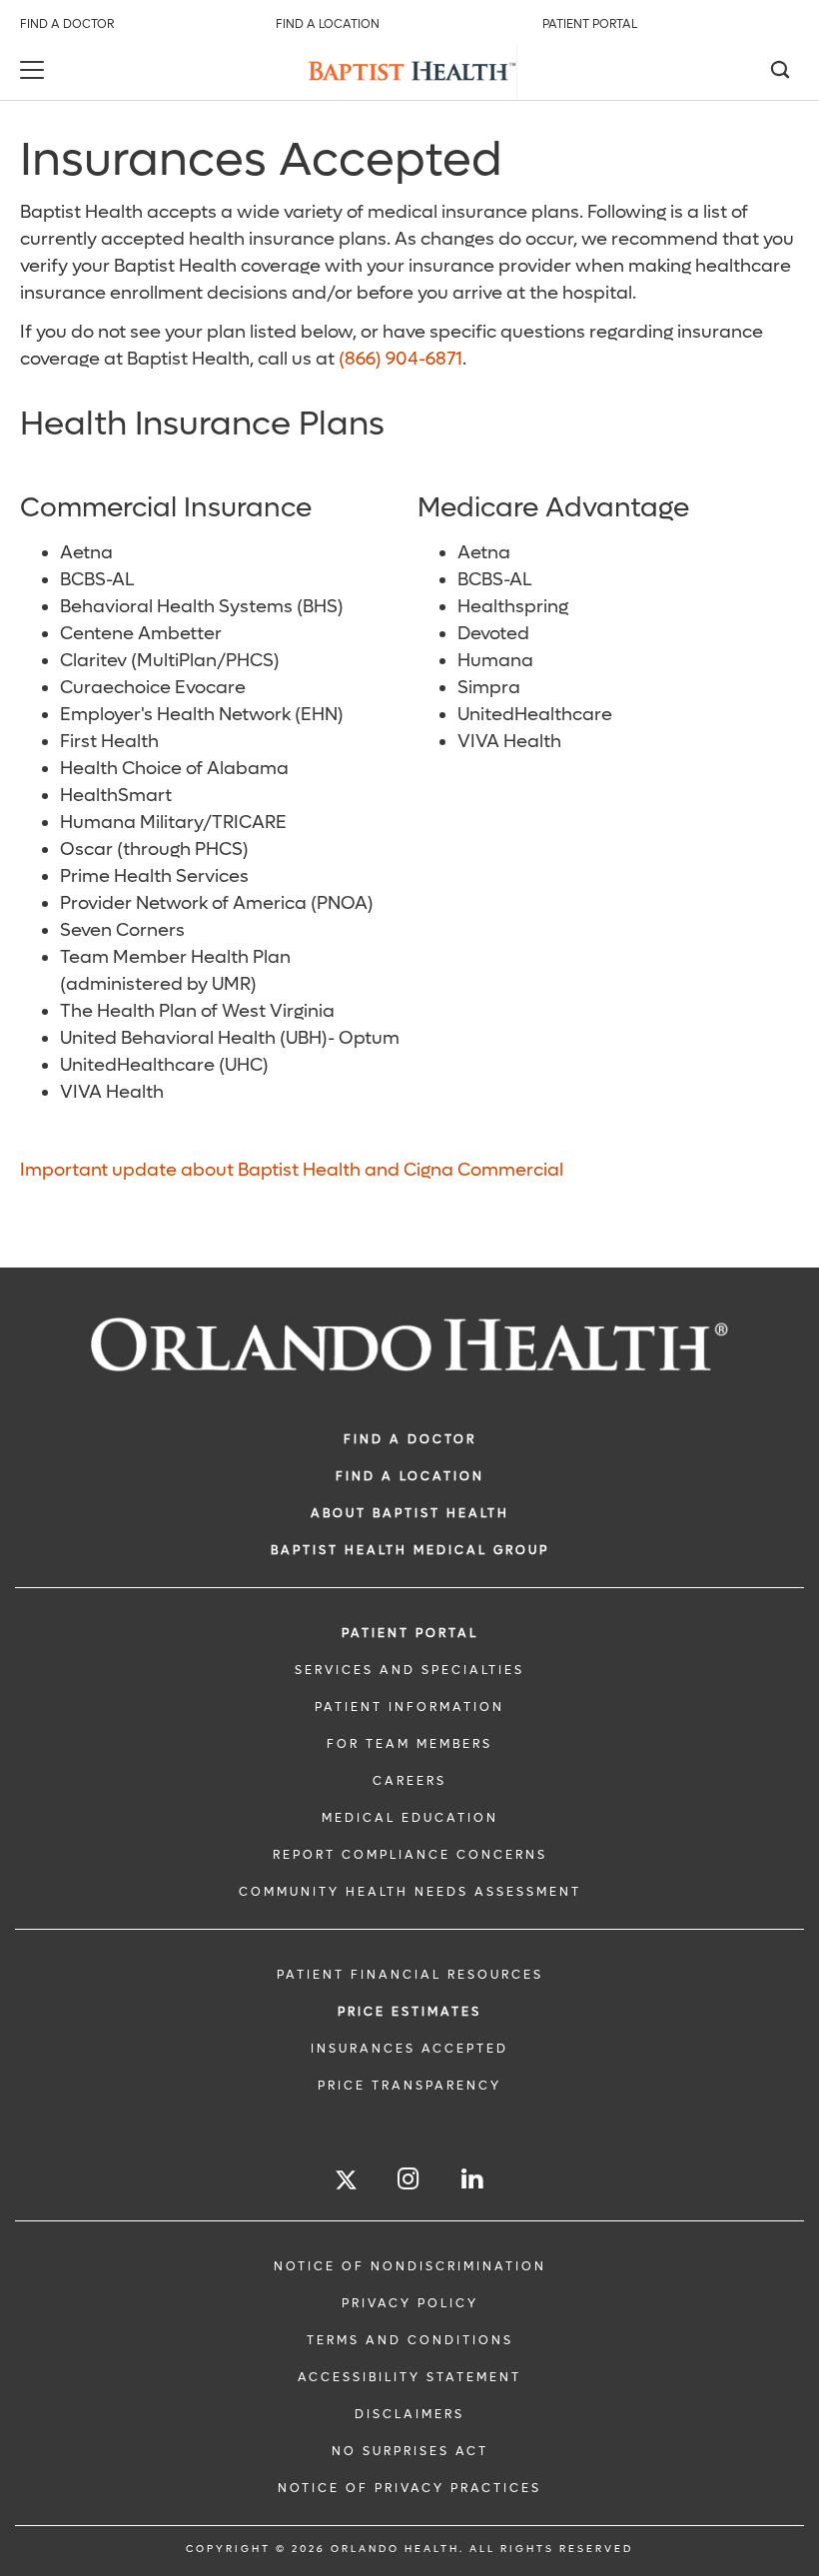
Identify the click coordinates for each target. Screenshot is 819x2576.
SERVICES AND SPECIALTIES (409, 1670)
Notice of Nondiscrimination (410, 2266)
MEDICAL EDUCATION (410, 1818)
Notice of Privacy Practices (409, 2488)
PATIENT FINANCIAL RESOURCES (410, 1975)
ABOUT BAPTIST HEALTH (410, 1513)
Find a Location (328, 24)
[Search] (779, 72)
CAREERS (409, 1781)
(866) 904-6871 (401, 359)
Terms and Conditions (410, 2340)
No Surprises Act (410, 2451)
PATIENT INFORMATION (409, 1707)
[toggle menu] (35, 72)
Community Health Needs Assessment (410, 1892)
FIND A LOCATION (410, 1476)
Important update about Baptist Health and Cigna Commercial (292, 1170)
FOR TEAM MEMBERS (409, 1744)
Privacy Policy (410, 2303)
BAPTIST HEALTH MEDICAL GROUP (410, 1550)
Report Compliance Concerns (410, 1855)
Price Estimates (409, 2012)
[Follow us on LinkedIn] (473, 2179)
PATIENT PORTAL (410, 1633)
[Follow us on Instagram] (409, 2179)
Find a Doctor (67, 24)
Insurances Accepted (409, 2049)
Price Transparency (409, 2086)
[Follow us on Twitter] (346, 2183)
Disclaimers (409, 2414)
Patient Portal (590, 24)
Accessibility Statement (409, 2377)
